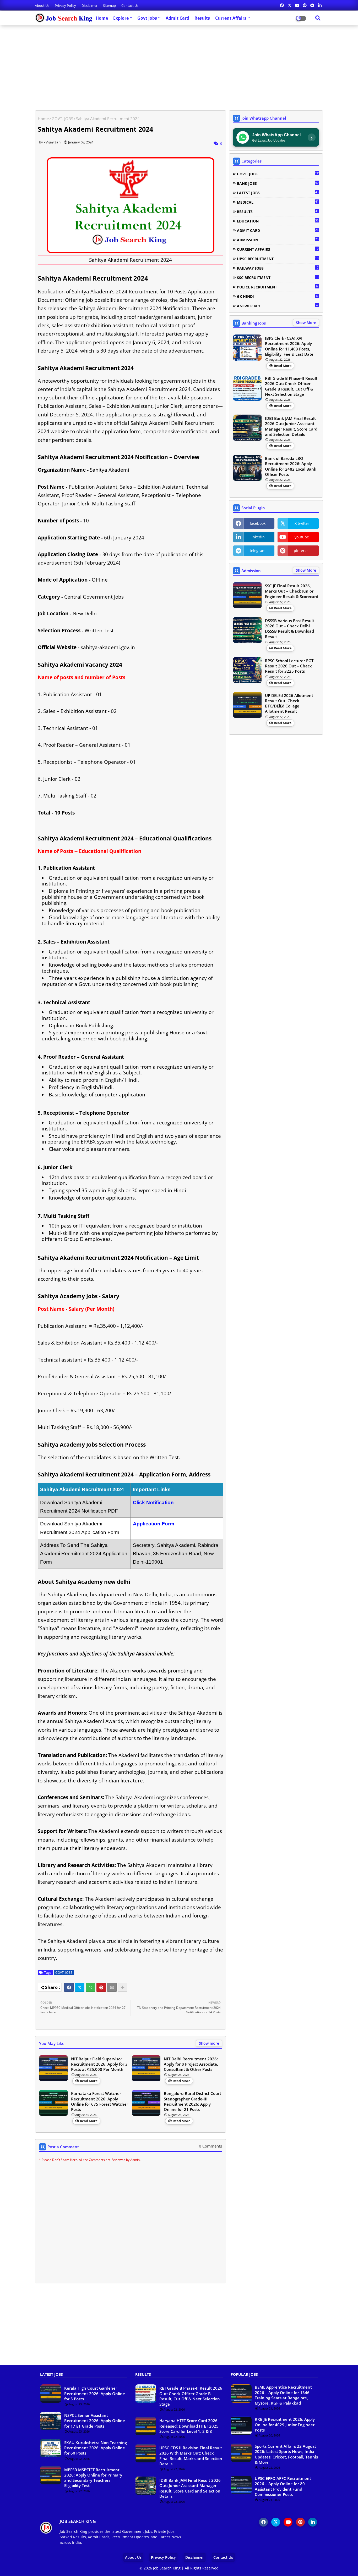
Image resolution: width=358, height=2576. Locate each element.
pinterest (302, 551)
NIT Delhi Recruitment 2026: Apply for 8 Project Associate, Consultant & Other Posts (191, 2064)
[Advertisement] (179, 66)
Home (102, 18)
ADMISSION (278, 240)
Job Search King (167, 2568)
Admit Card (177, 18)
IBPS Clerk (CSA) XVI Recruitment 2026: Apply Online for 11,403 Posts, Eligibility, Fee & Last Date (289, 346)
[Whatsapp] (90, 1987)
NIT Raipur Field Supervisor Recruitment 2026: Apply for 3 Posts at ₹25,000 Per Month (99, 2064)
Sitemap (110, 5)
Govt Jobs (147, 18)
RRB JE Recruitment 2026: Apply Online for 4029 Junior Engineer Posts (285, 2425)
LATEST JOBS (278, 193)
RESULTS (278, 211)
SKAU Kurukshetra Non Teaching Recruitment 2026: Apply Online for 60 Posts (96, 2448)
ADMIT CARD (278, 230)
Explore (121, 18)
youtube (302, 537)
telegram (258, 551)
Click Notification (153, 1502)
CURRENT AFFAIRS (278, 249)
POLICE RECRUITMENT (277, 287)
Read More (89, 2081)
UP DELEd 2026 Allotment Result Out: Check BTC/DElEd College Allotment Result (289, 703)
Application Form (154, 1524)
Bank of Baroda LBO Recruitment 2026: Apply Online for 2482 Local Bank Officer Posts (291, 466)
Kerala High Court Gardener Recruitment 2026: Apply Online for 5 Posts (95, 2393)
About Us (42, 5)
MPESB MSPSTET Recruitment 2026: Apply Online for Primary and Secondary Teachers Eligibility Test (93, 2478)
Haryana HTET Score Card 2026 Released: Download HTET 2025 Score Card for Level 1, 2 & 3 (189, 2426)
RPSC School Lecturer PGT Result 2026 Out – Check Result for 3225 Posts (289, 666)
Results (202, 18)
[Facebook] (69, 1987)
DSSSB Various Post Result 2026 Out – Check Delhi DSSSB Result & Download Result (290, 629)
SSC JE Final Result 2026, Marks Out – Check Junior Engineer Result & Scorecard (292, 591)
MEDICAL (278, 202)
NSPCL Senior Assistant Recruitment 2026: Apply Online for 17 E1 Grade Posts (95, 2421)
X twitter (302, 523)
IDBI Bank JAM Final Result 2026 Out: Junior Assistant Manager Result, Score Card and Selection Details (291, 426)
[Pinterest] (101, 1987)
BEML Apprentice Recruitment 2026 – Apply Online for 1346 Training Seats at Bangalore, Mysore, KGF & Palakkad (283, 2395)
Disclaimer (90, 5)
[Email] (112, 1987)
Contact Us (130, 5)
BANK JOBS (278, 183)
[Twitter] (80, 1987)
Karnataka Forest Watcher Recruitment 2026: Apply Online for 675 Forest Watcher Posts (100, 2101)
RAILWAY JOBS (278, 268)
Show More (306, 323)
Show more (209, 2043)
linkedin (258, 537)
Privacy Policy (66, 5)
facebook (258, 523)
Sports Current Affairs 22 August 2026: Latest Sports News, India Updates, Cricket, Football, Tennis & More (286, 2454)
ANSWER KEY (277, 306)
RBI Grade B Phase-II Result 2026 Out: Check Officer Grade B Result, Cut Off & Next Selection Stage (291, 386)
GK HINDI (277, 296)
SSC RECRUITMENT (278, 277)
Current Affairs (231, 18)
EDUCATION (278, 221)
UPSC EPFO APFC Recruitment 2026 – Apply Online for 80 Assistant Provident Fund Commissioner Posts (283, 2486)
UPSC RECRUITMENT (278, 259)
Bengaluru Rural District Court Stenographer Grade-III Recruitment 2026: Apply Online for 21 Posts (192, 2101)
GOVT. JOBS (62, 119)
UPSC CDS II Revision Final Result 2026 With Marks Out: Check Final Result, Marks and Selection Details (191, 2456)
